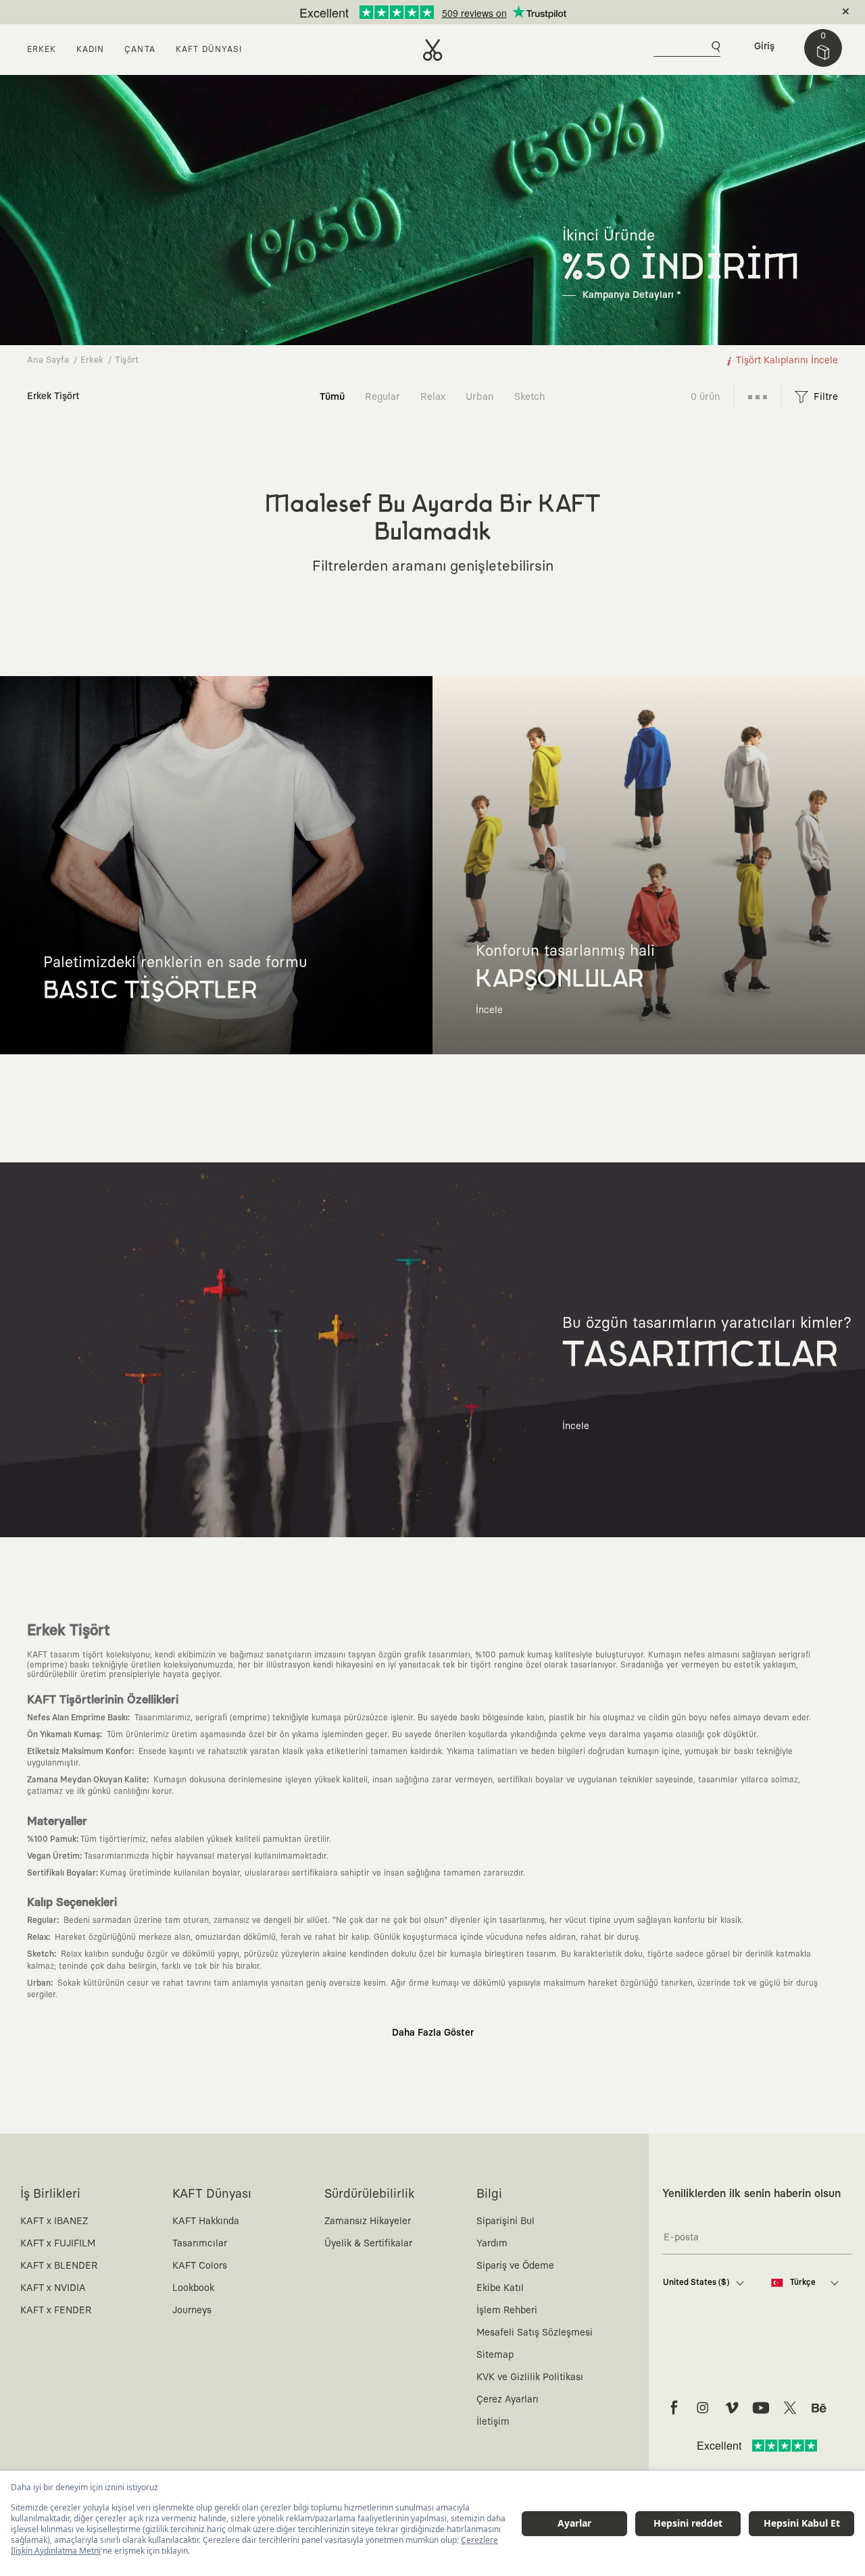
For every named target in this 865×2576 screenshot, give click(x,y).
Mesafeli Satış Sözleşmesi (535, 2333)
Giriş (764, 47)
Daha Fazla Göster (433, 2033)
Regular (382, 397)
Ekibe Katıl (500, 2288)
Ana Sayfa (48, 360)
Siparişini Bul (505, 2221)
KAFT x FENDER (56, 2311)
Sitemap (495, 2355)
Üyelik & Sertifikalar (368, 2244)
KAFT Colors (200, 2266)
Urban (480, 397)
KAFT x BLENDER (59, 2266)
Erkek (92, 360)
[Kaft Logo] (433, 50)
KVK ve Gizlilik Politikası (530, 2377)
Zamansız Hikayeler (368, 2221)
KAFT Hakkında (206, 2221)
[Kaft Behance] (819, 2408)
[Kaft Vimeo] (732, 2408)
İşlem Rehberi (507, 2311)
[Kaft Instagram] (703, 2408)
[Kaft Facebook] (674, 2408)
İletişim (493, 2422)
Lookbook (193, 2288)
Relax (433, 397)
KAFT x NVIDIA (53, 2288)
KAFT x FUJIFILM (58, 2244)
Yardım (492, 2244)
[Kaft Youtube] (761, 2408)
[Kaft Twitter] (790, 2408)
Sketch (530, 397)
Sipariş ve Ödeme (515, 2266)
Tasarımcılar (200, 2244)
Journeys (192, 2311)
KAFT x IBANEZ (54, 2221)
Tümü (332, 397)
